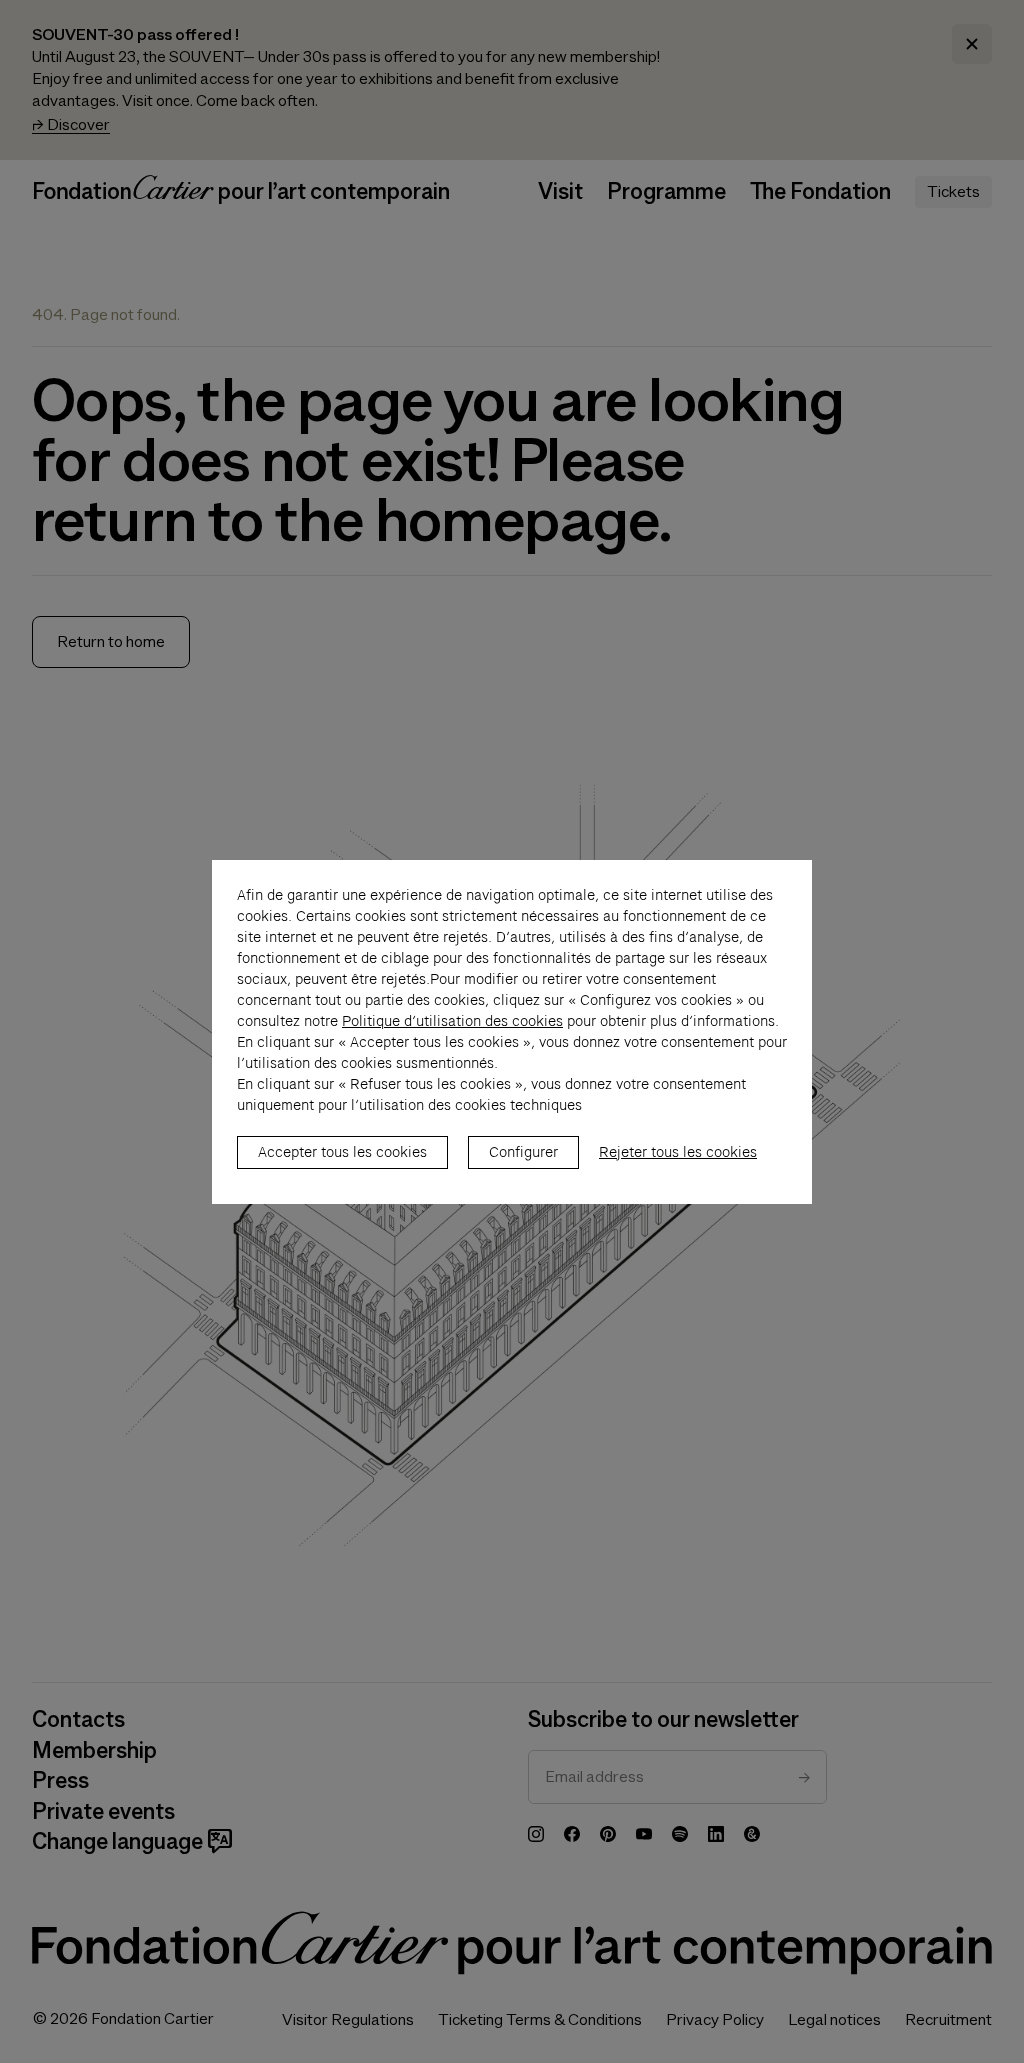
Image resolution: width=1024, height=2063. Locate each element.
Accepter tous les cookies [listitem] (342, 1152)
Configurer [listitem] (523, 1152)
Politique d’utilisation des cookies (452, 1021)
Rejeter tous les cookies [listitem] (678, 1152)
